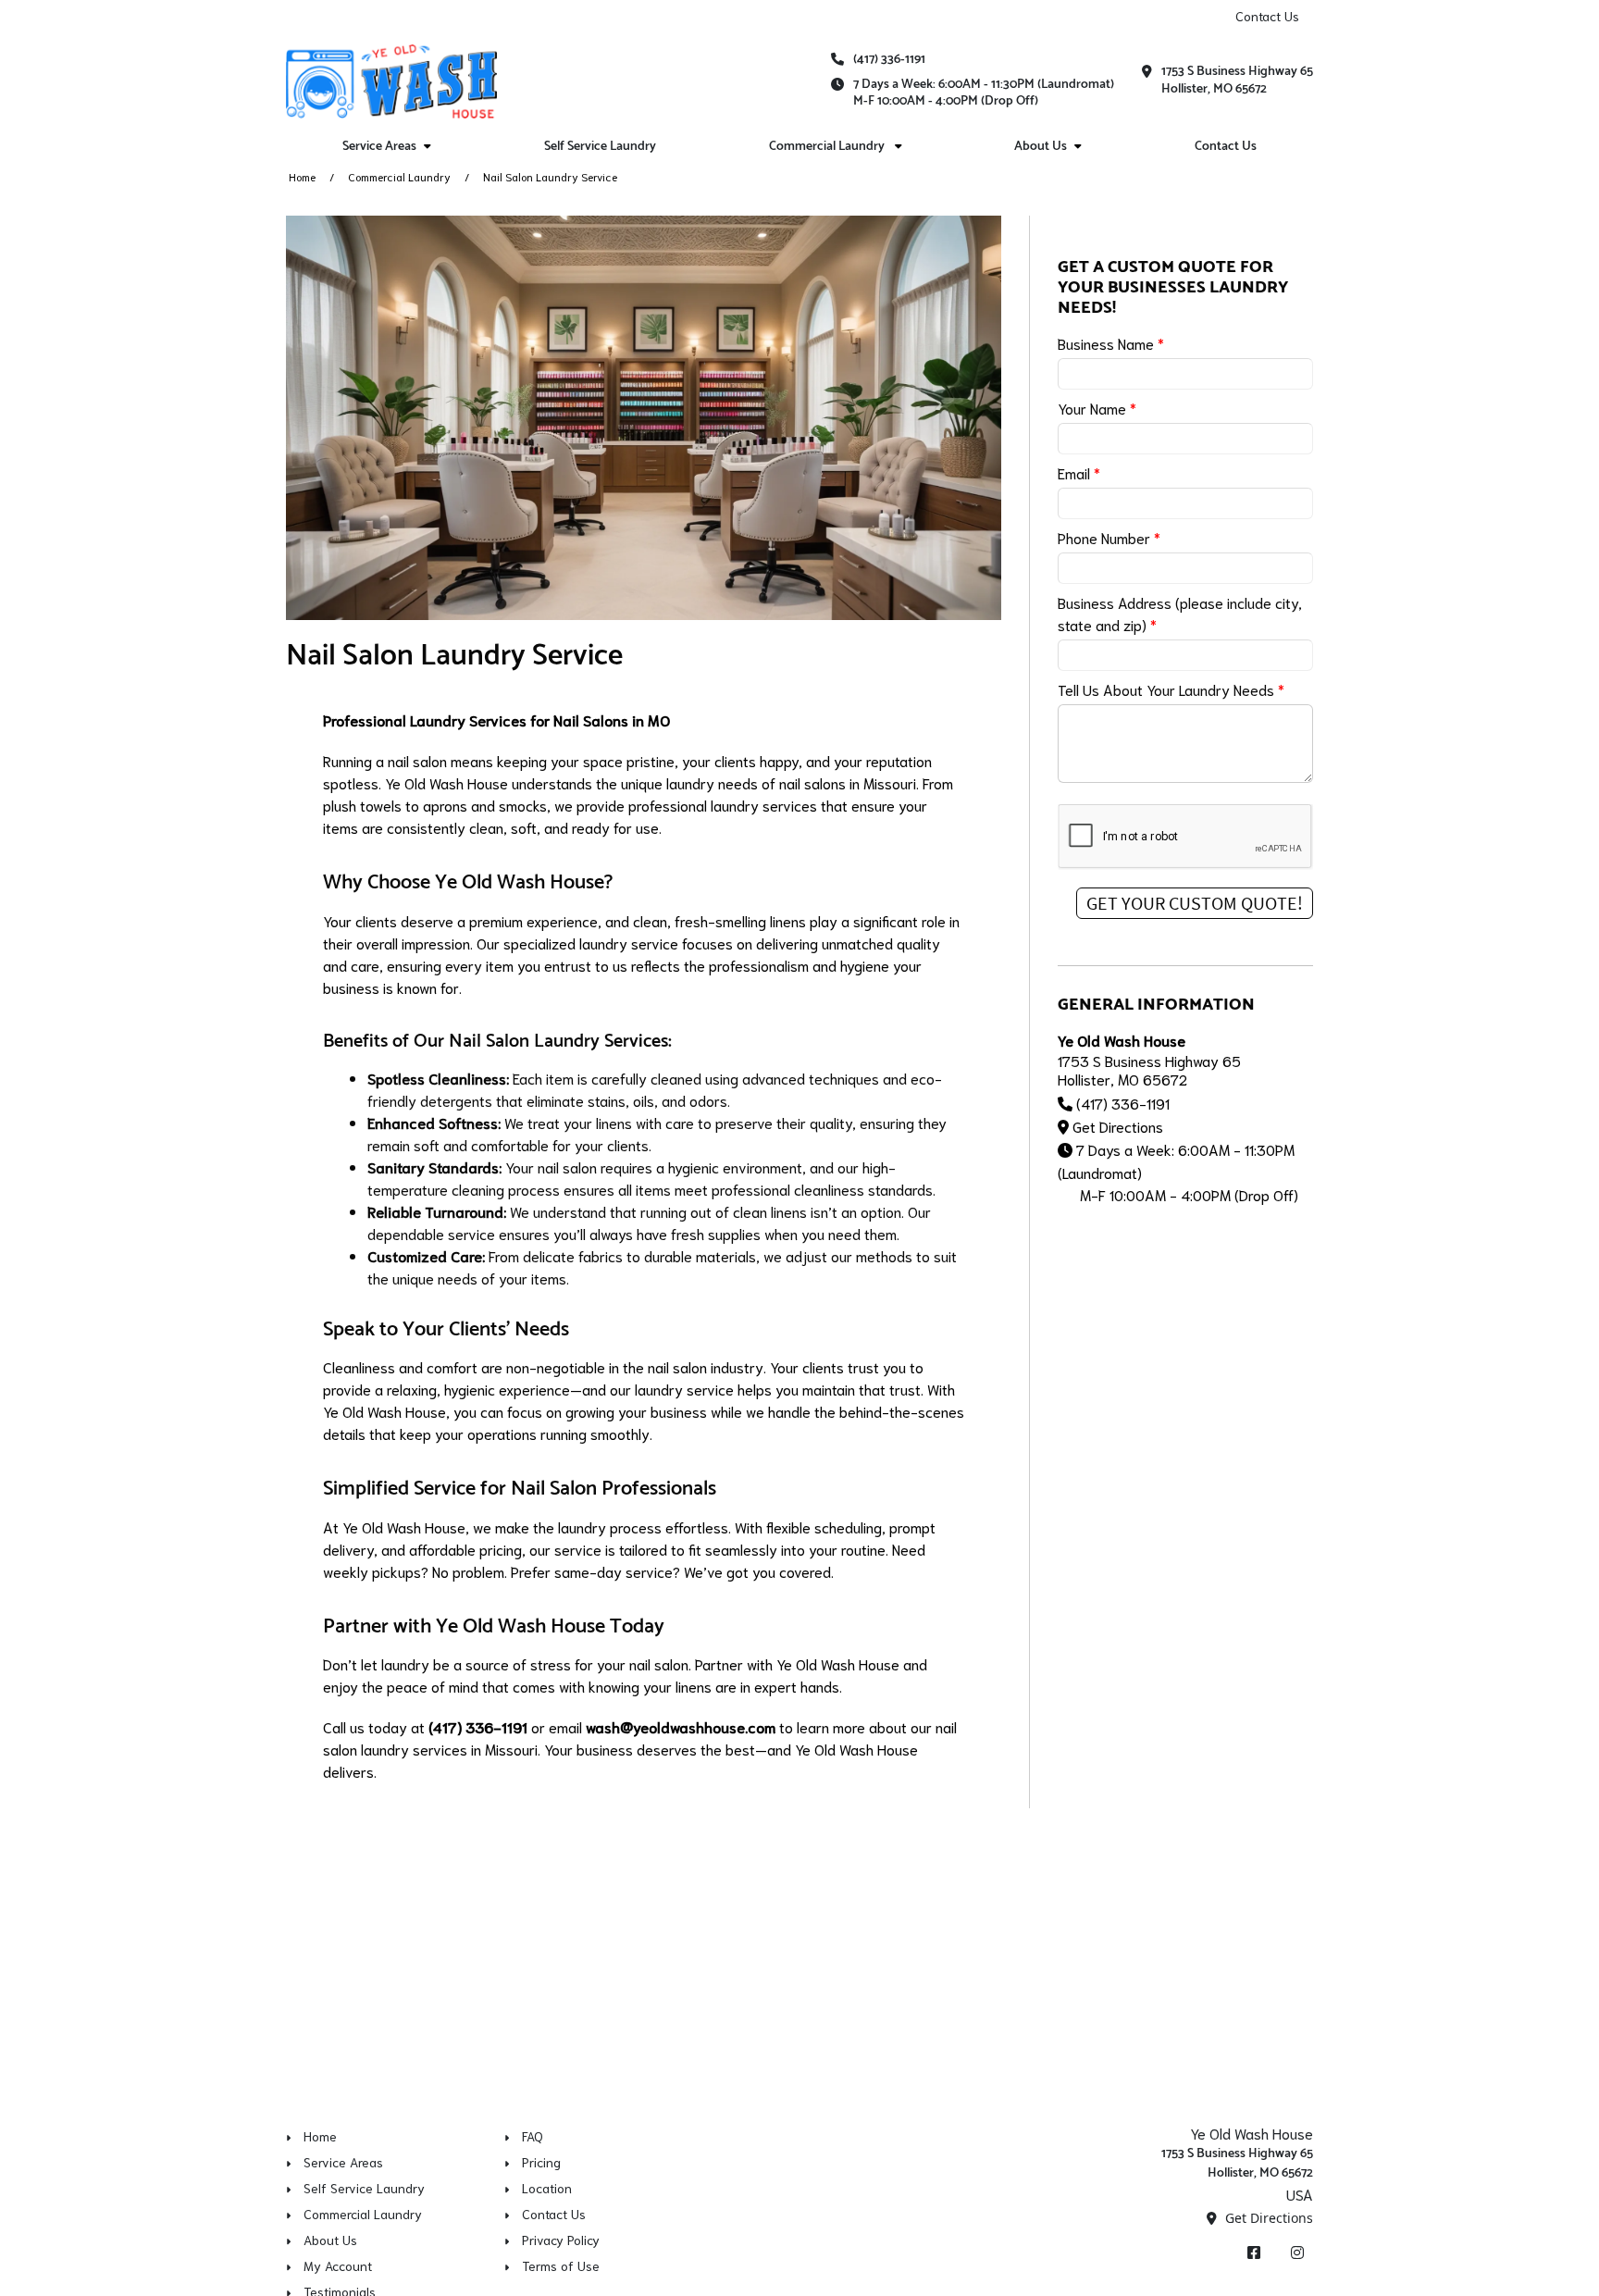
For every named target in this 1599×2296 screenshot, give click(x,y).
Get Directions (1118, 1126)
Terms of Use (561, 2265)
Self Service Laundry (600, 147)
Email (1079, 472)
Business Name (1111, 343)
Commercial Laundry (399, 176)
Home (302, 176)
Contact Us (1267, 16)
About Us (330, 2240)
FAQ (533, 2136)
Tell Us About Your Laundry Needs (1171, 689)
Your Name (1097, 408)
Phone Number (1109, 537)
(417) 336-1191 (889, 60)
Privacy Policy (561, 2240)
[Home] (391, 81)
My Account (338, 2265)
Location (547, 2188)
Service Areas (343, 2162)
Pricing (541, 2162)
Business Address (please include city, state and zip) (1180, 613)
